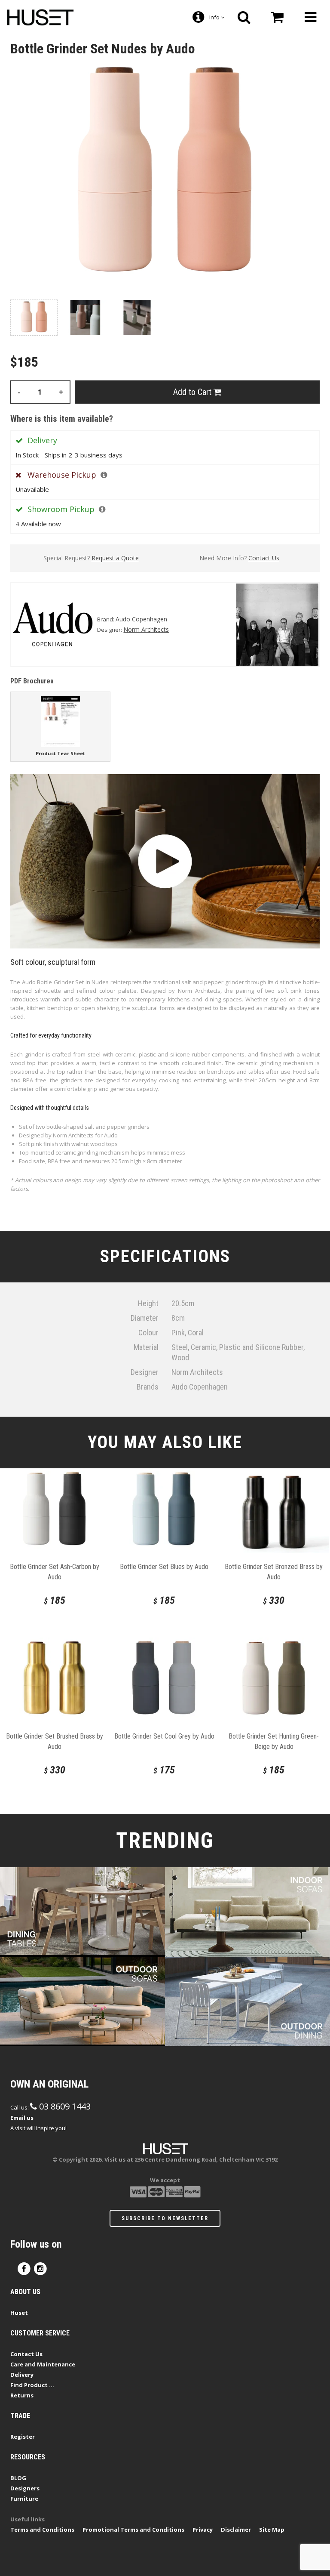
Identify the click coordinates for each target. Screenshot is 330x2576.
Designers (25, 2488)
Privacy (203, 2530)
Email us (22, 2118)
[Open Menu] (310, 17)
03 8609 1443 (64, 2106)
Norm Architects (146, 629)
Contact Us (264, 558)
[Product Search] (244, 17)
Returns (22, 2395)
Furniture (24, 2499)
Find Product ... (32, 2385)
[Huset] (40, 16)
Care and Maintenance (43, 2364)
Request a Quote (115, 558)
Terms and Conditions (42, 2530)
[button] (104, 475)
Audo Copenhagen (141, 619)
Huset (19, 2313)
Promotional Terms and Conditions (133, 2530)
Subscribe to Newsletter (165, 2218)
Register (23, 2437)
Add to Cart (193, 392)
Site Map (272, 2530)
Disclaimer (236, 2530)
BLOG (18, 2478)
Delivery (22, 2375)
